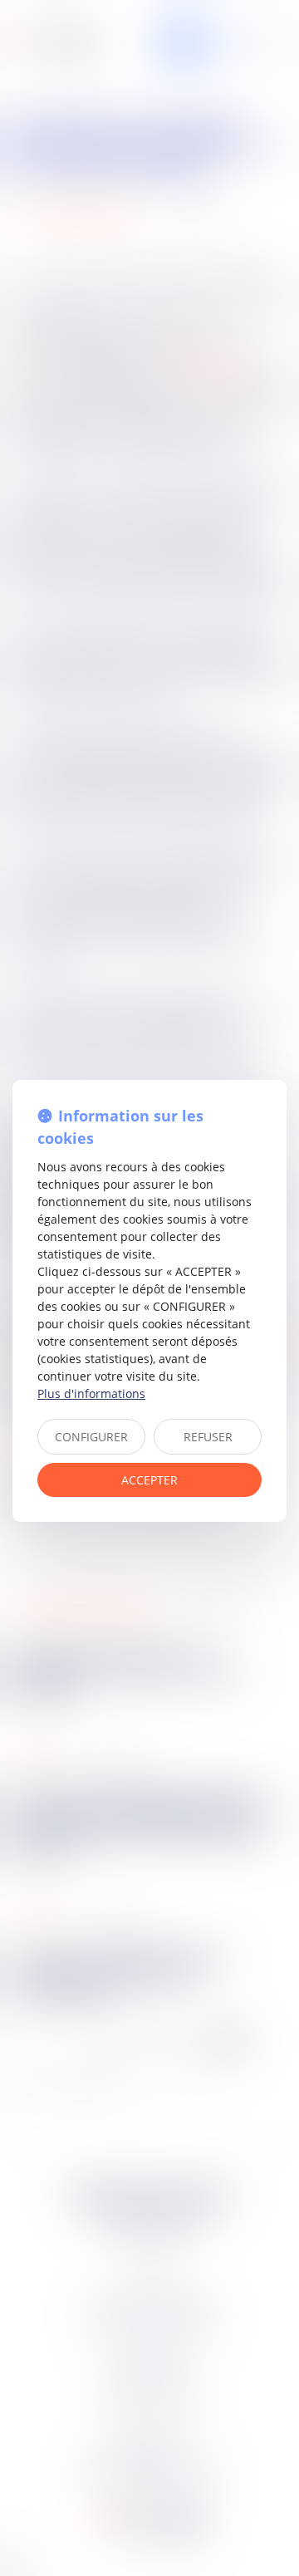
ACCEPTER (149, 1480)
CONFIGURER (91, 1437)
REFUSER (208, 1437)
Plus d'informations (91, 1393)
